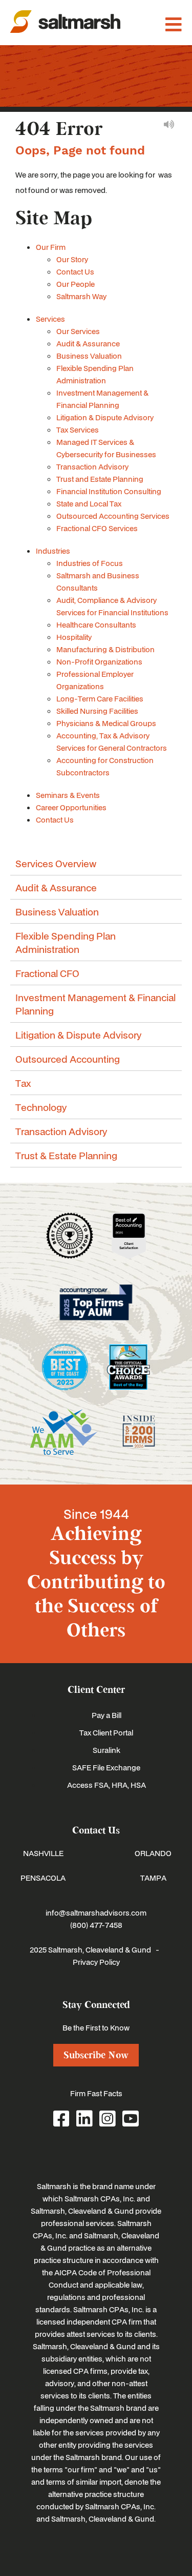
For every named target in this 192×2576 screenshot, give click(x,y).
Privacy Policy (96, 1962)
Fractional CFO (47, 973)
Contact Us (75, 271)
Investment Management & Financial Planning (95, 1004)
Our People (76, 284)
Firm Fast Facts (96, 2093)
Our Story (72, 259)
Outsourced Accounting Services (113, 516)
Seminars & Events (68, 795)
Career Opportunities (71, 807)
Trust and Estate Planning (100, 479)
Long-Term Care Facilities (100, 698)
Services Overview (56, 863)
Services (50, 319)
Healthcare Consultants (96, 625)
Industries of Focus (90, 563)
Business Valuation (89, 356)
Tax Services (78, 430)
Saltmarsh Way (81, 296)
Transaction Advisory (92, 466)
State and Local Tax (89, 503)
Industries (53, 551)
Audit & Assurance (88, 343)
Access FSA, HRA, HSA (106, 1785)
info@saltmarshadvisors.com (96, 1913)
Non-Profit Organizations (99, 661)
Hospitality (74, 637)
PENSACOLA (43, 1878)
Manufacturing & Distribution (105, 649)
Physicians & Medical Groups (106, 723)
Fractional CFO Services (97, 528)
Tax (23, 1083)
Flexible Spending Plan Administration (66, 942)
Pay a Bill (106, 1715)
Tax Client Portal (106, 1732)
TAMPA (153, 1878)
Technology (41, 1107)
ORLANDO (153, 1853)
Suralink (106, 1750)
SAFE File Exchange (106, 1767)
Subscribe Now (96, 2055)
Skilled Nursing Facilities (97, 711)
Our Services (78, 331)
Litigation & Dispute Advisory (105, 417)
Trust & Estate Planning (66, 1155)
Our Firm (51, 247)
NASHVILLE (43, 1853)
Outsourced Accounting (68, 1059)
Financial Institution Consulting (109, 491)
